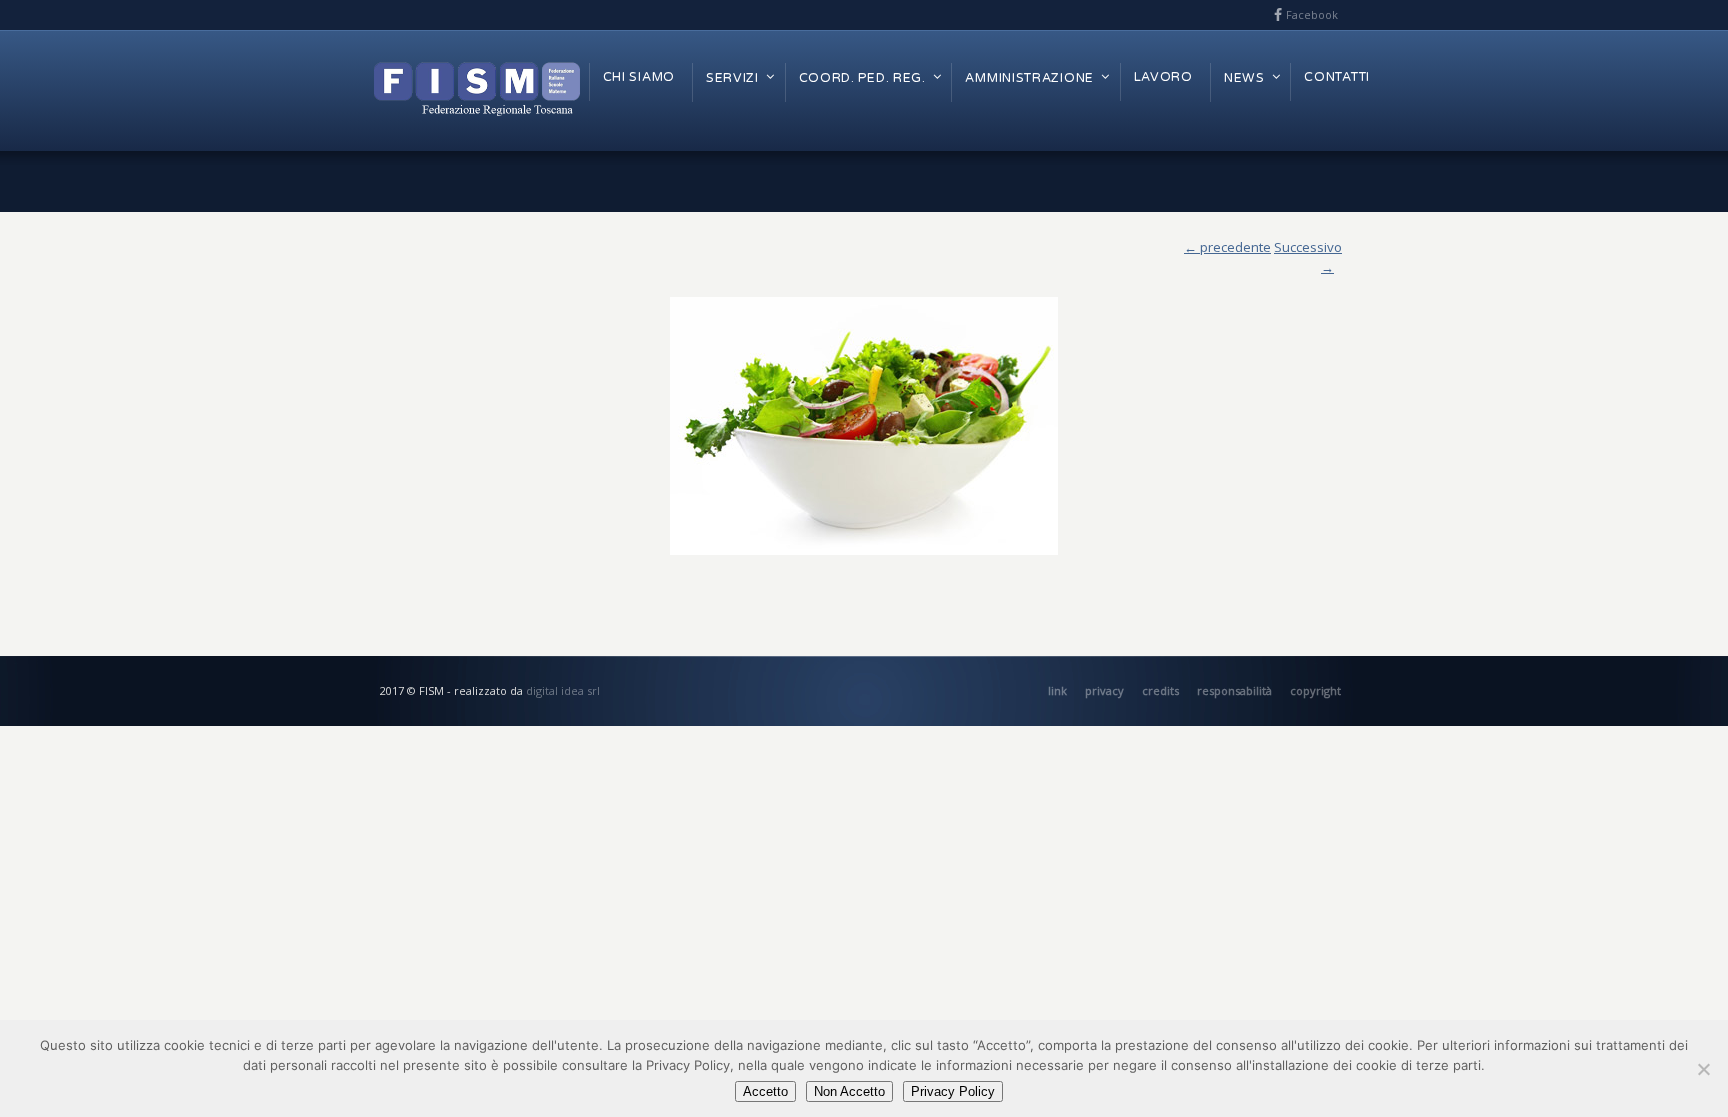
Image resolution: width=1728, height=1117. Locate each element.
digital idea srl (563, 690)
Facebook (1312, 14)
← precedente (1227, 247)
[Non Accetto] (1703, 1069)
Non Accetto (849, 1091)
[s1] (864, 426)
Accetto (765, 1091)
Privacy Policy (953, 1091)
